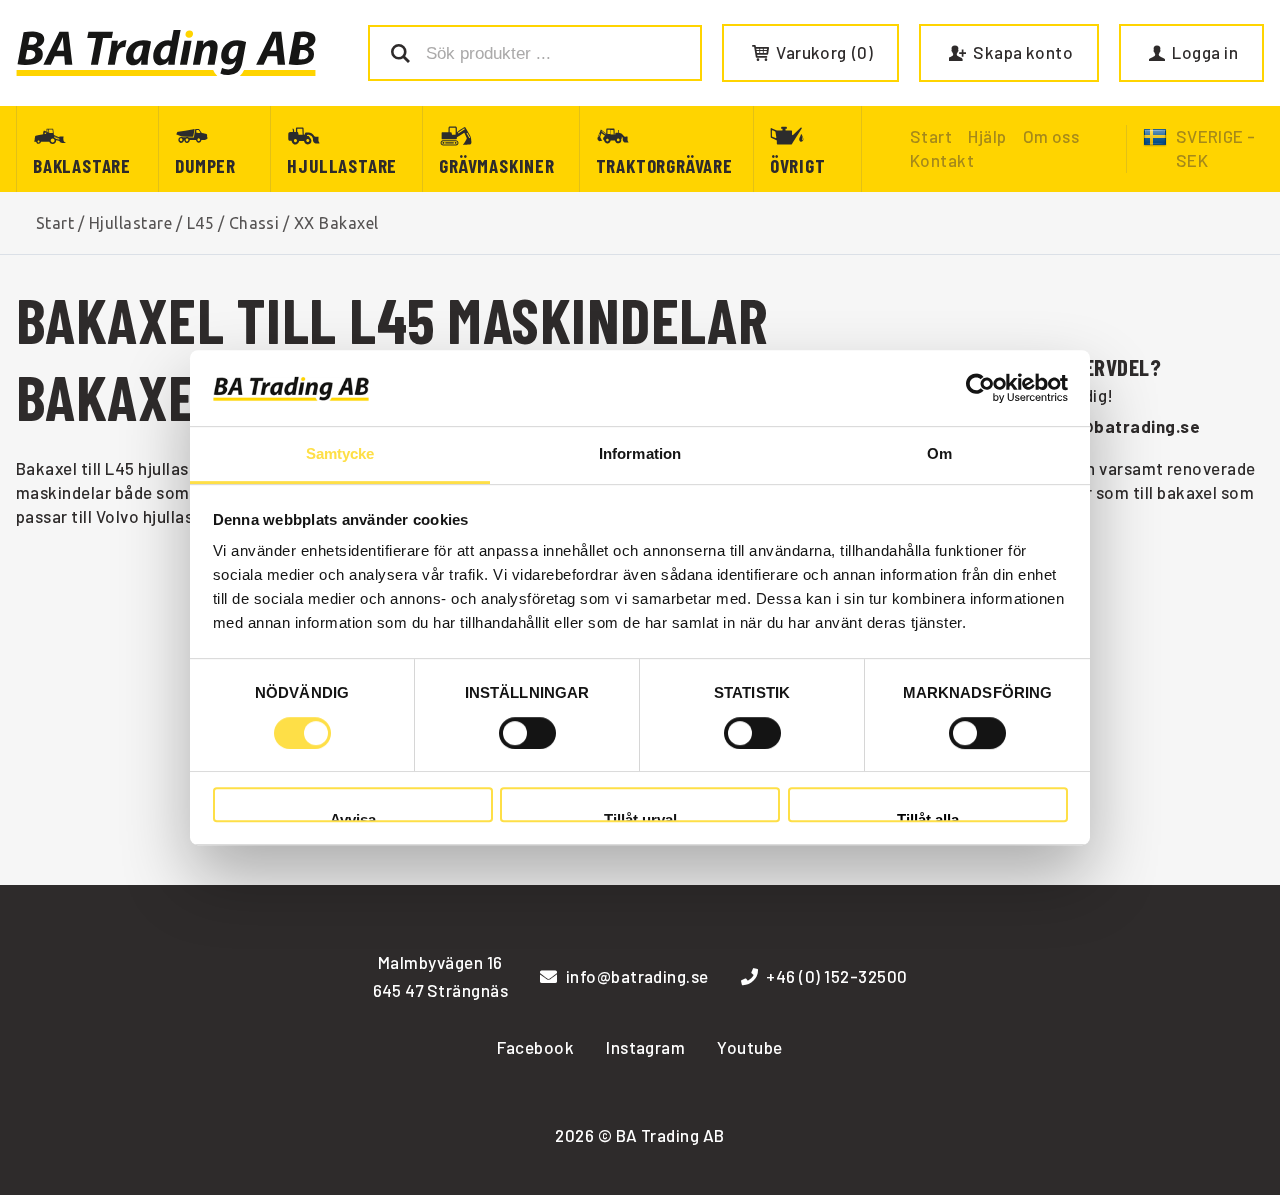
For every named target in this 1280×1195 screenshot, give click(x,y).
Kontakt (942, 160)
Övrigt (798, 165)
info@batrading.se (1123, 426)
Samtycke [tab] (340, 454)
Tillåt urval (640, 816)
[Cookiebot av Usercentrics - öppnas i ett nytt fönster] (980, 388)
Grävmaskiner (497, 165)
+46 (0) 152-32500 (836, 976)
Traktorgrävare (664, 165)
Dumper (205, 165)
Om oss (1051, 136)
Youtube (749, 1047)
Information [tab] (640, 454)
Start (55, 223)
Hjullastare (342, 165)
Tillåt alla (928, 816)
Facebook (535, 1047)
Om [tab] (939, 454)
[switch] (527, 733)
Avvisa (353, 816)
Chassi (254, 223)
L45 (200, 223)
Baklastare (82, 165)
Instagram (645, 1047)
